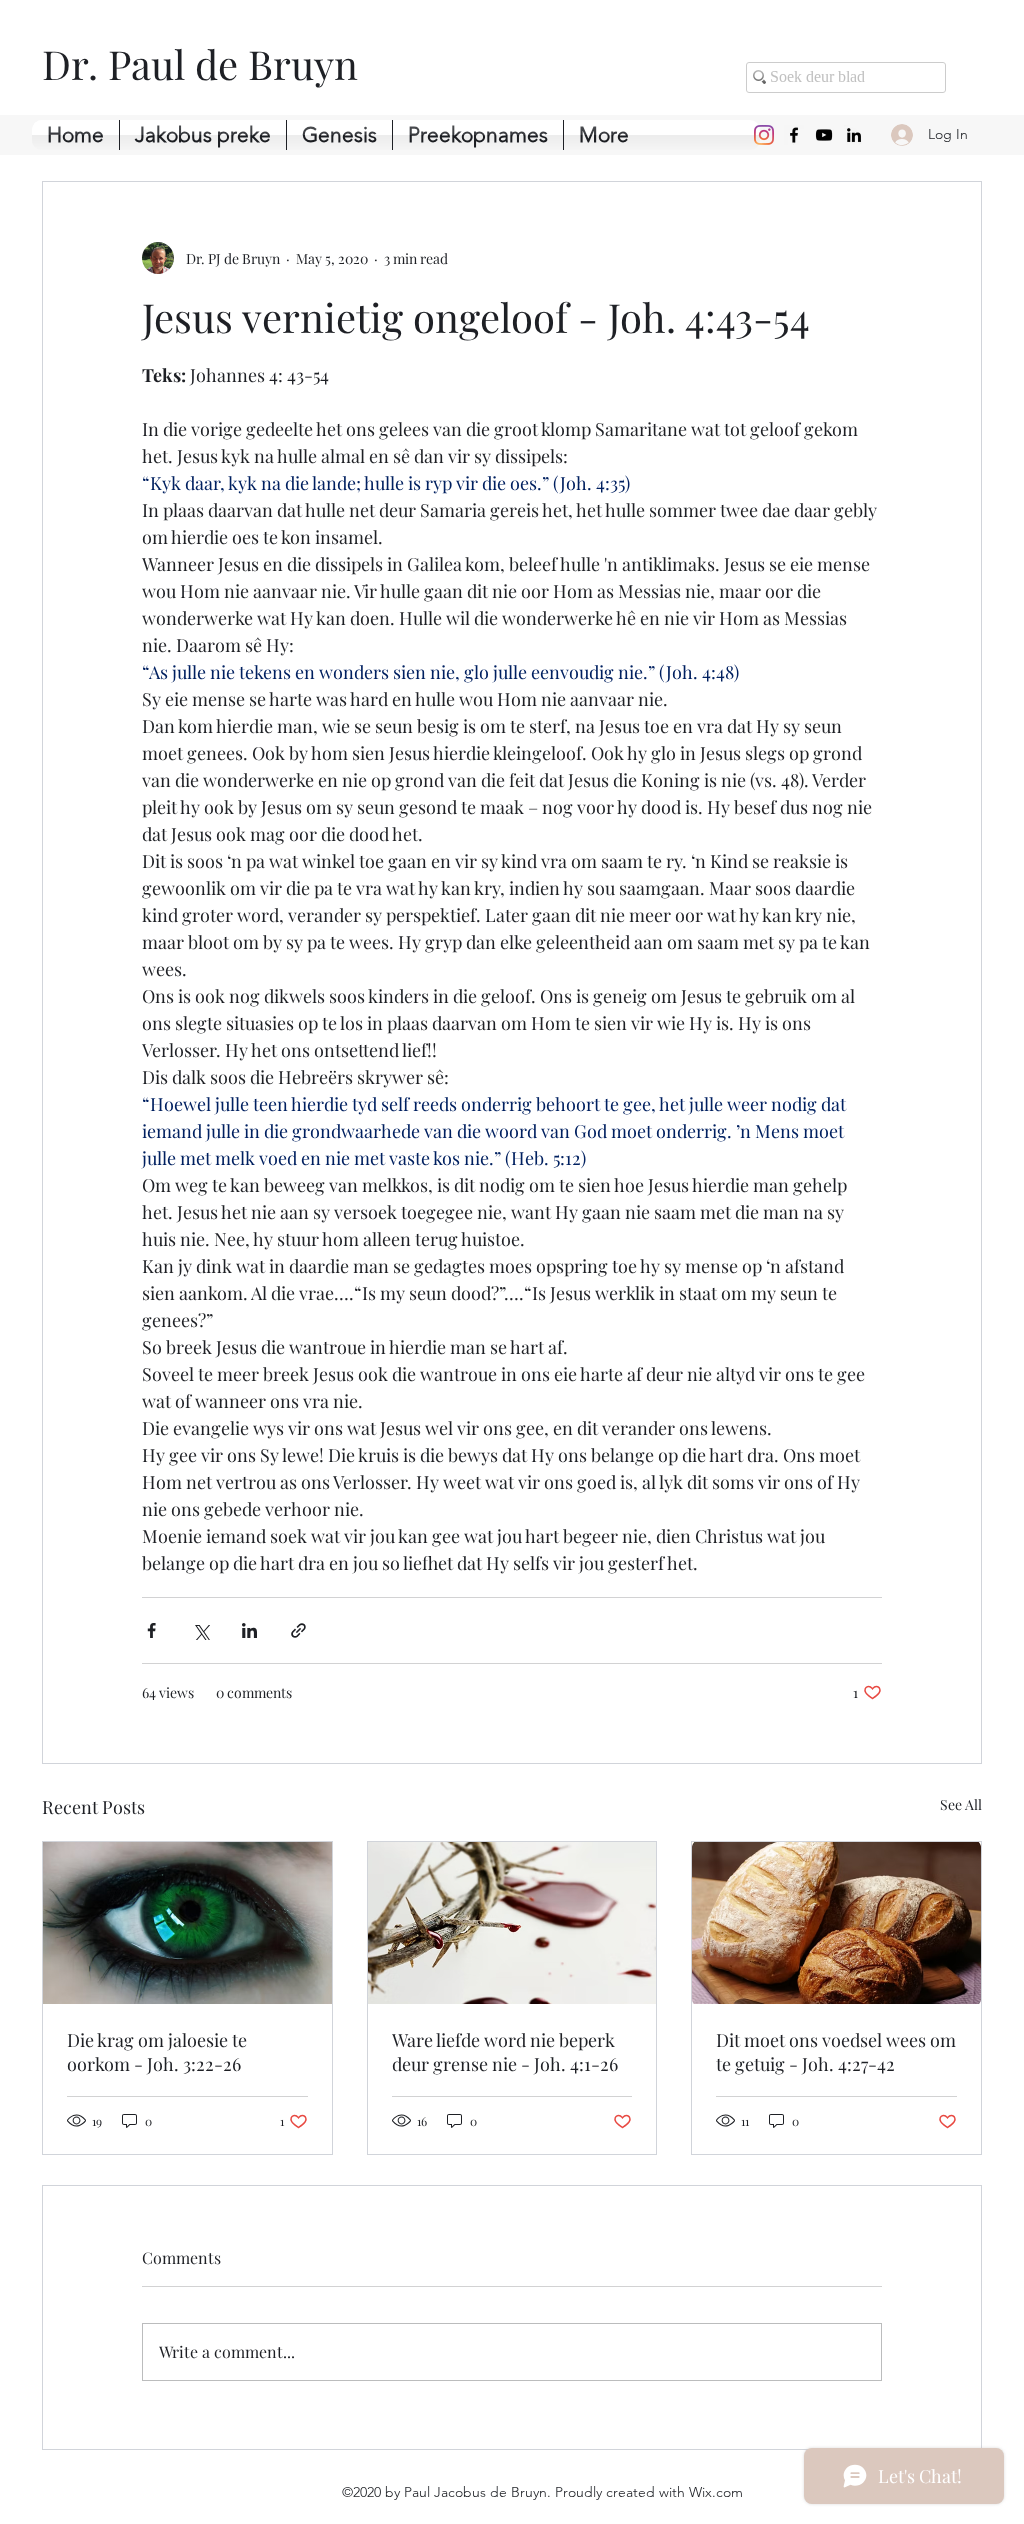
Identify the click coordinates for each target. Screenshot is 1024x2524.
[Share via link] (298, 1630)
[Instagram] (764, 135)
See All (961, 1804)
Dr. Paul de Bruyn (200, 63)
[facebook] (794, 135)
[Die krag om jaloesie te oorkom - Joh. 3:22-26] (187, 1923)
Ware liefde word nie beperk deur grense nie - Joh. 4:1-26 (505, 2052)
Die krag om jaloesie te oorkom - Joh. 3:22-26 (157, 2052)
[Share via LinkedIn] (249, 1630)
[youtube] (824, 135)
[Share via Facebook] (151, 1630)
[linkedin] (854, 135)
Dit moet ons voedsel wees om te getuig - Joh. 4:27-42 (836, 2052)
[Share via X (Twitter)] (200, 1630)
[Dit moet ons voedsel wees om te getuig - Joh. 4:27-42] (836, 1923)
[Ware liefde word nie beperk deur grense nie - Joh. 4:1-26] (512, 1923)
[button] (339, 135)
